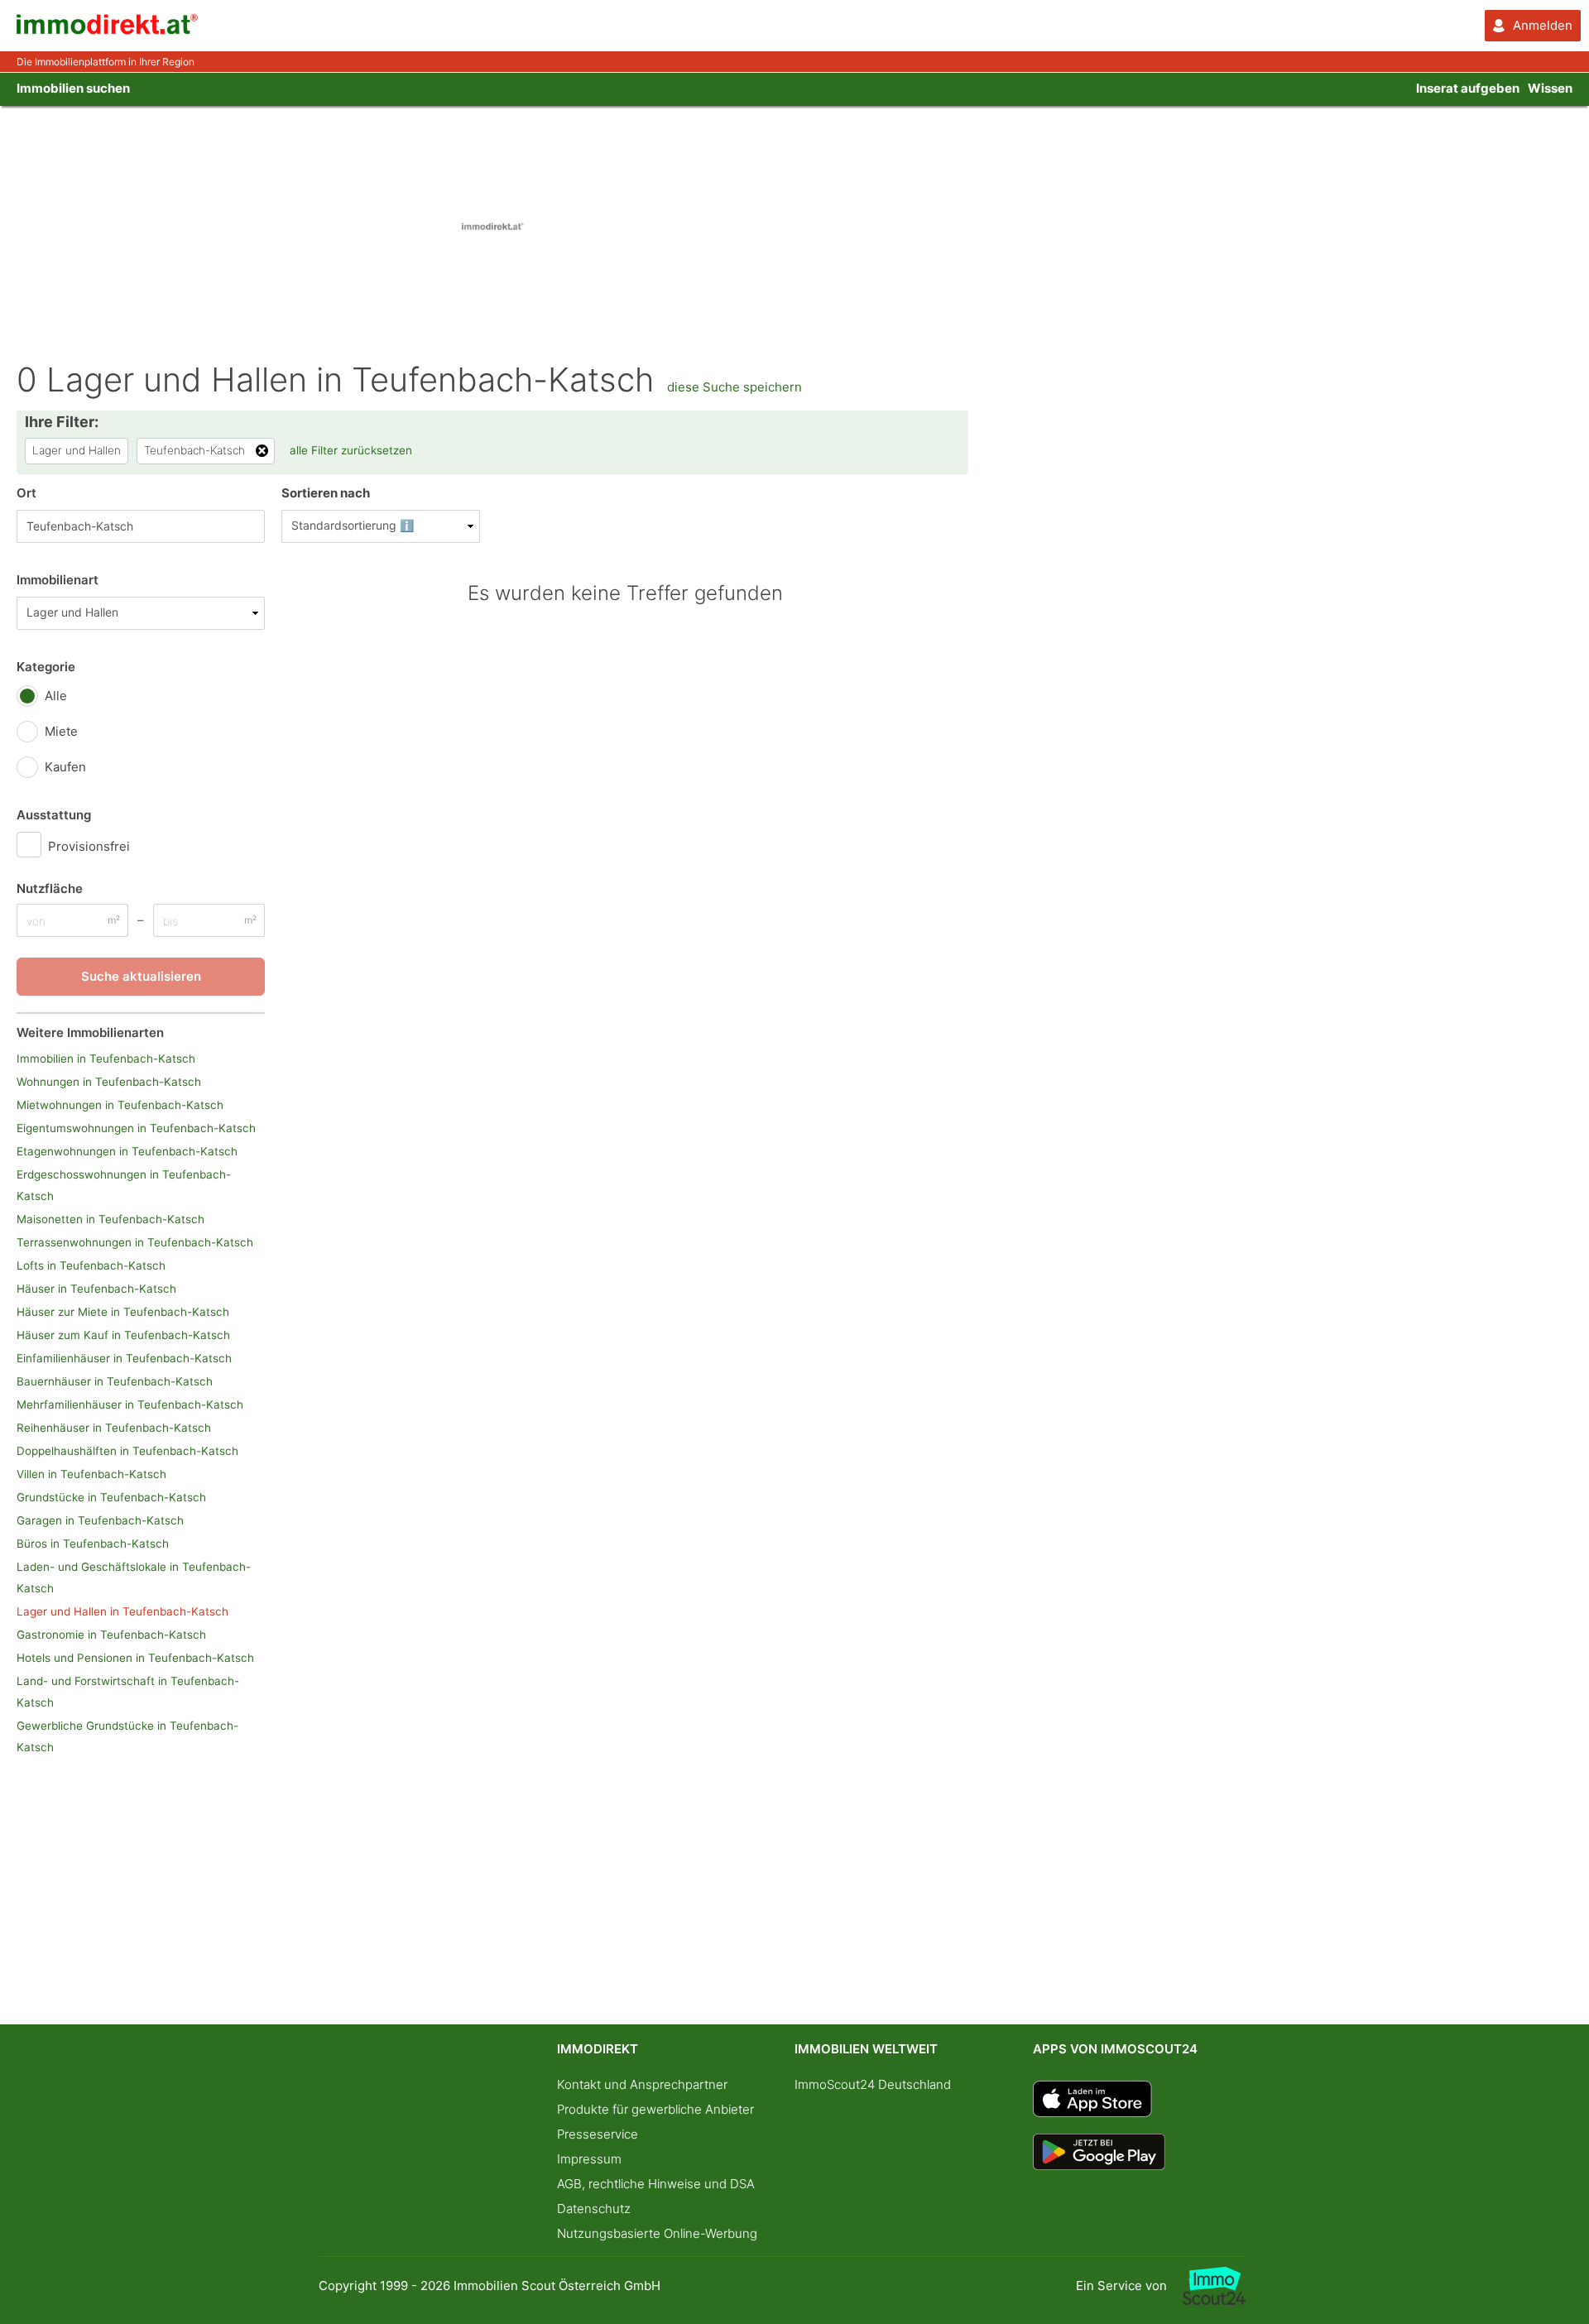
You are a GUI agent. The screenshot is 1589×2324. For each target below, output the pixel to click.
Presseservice (598, 2134)
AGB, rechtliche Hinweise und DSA (656, 2184)
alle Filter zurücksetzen (351, 450)
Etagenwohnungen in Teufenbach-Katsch (127, 1151)
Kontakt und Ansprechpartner (642, 2084)
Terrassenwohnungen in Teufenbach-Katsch (135, 1242)
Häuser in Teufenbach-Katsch (96, 1289)
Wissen (1550, 88)
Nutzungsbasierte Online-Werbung (657, 2233)
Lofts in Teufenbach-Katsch (91, 1265)
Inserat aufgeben (1468, 88)
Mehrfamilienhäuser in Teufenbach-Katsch (130, 1404)
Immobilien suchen (73, 88)
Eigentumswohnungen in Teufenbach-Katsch (136, 1128)
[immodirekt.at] (108, 30)
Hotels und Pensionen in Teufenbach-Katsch (135, 1658)
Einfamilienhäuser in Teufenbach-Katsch (124, 1358)
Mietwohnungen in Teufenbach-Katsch (120, 1105)
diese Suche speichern (734, 387)
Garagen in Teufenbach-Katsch (100, 1520)
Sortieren (326, 493)
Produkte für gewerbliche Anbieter (655, 2109)
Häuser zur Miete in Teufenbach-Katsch (123, 1312)
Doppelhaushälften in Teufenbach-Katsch (127, 1451)
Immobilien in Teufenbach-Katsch (106, 1059)
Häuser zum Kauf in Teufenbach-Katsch (123, 1335)
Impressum (589, 2159)
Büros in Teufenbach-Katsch (93, 1544)
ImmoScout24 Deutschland (873, 2084)
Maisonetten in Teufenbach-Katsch (110, 1219)
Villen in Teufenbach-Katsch (91, 1474)
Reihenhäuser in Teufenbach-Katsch (114, 1428)
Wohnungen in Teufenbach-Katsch (109, 1082)
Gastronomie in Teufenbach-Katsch (111, 1635)
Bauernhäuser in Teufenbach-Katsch (115, 1381)
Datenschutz (594, 2209)
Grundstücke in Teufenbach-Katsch (111, 1497)
